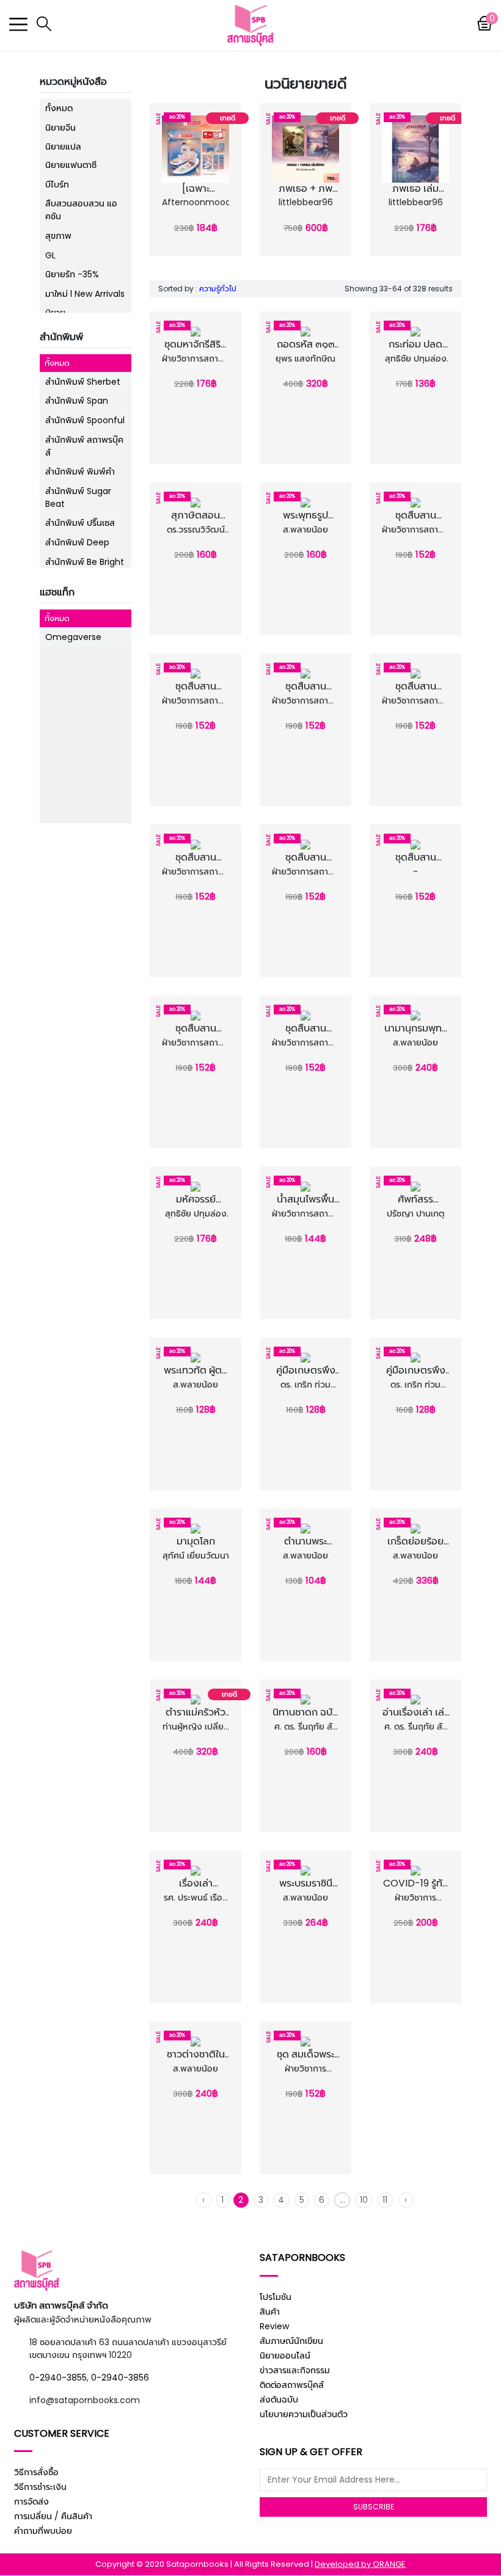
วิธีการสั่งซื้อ (36, 2472)
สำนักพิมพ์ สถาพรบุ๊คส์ (84, 446)
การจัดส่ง (31, 2501)
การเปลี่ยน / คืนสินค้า (53, 2516)
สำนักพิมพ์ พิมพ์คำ (80, 471)
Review (274, 2326)
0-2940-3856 (120, 2378)
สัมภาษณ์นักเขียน (291, 2341)
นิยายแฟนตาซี (71, 165)
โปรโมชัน (276, 2297)
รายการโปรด (199, 202)
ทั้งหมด (59, 108)
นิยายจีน (60, 128)
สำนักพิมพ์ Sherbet (83, 382)
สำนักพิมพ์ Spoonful (85, 420)
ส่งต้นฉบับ (279, 2400)
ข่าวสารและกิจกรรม (295, 2370)
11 (385, 2200)
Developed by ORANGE (360, 2564)
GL (50, 255)
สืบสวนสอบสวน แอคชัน (81, 210)
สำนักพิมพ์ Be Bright (85, 562)
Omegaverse (73, 637)
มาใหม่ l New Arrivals (85, 294)
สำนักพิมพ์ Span (77, 401)
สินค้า (270, 2312)
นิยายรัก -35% (72, 274)
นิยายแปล (63, 147)
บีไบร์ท (57, 184)
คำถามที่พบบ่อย (43, 2531)
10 (364, 2200)
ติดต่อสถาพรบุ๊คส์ (292, 2385)
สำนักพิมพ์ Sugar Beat (78, 497)
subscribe (374, 2507)
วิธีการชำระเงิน (40, 2487)
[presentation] (157, 177)
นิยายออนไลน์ (285, 2356)
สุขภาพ (58, 236)
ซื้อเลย (199, 216)
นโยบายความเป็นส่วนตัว (304, 2414)
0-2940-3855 (58, 2378)
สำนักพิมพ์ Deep (77, 542)
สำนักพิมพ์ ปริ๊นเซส (80, 523)
